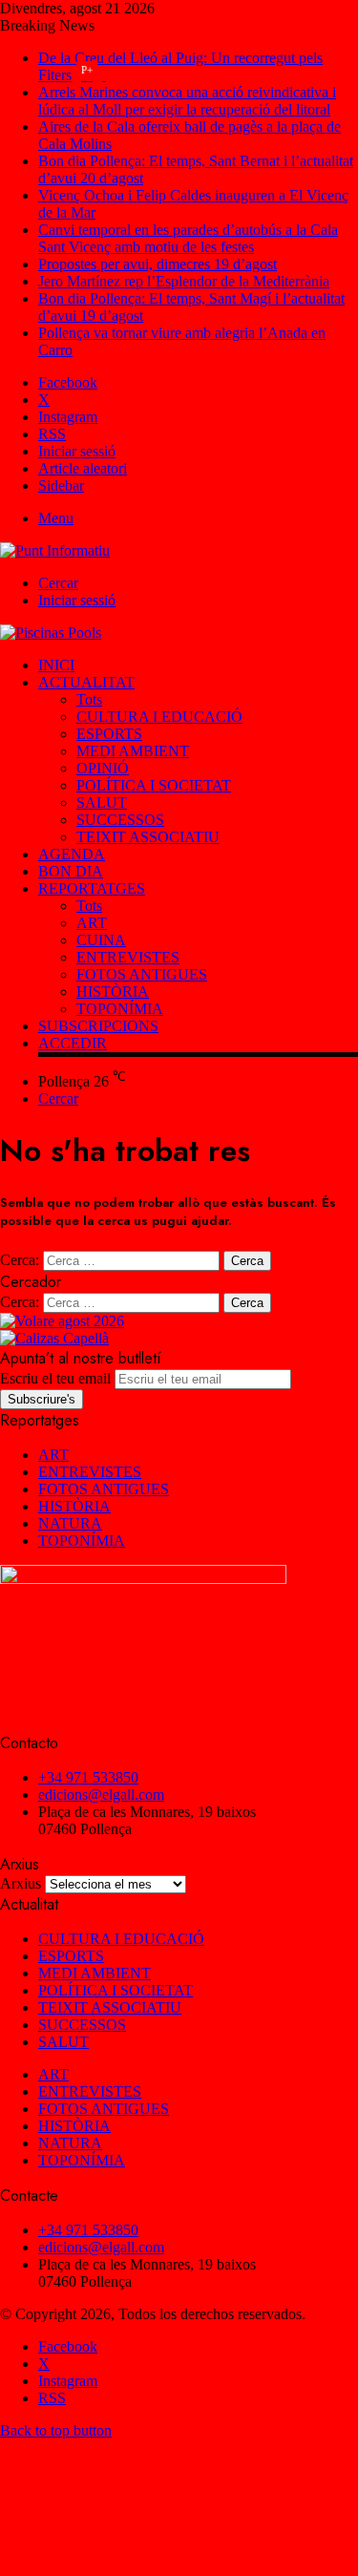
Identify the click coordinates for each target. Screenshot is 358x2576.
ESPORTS (109, 734)
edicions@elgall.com (101, 1795)
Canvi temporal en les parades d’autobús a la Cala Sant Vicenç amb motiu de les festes (188, 238)
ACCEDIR (73, 1043)
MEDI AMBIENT (133, 751)
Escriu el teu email (55, 1378)
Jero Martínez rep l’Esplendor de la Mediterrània (184, 281)
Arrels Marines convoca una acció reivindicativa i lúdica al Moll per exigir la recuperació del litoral (187, 101)
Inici (56, 665)
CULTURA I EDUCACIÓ (159, 717)
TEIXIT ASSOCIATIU (148, 837)
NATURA (70, 1523)
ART (92, 923)
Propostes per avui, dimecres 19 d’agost (158, 264)
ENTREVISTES (128, 957)
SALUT (102, 802)
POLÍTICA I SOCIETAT (154, 785)
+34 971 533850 (88, 1777)
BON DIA (71, 871)
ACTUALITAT (86, 682)
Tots (89, 699)
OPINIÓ (103, 768)
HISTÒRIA (113, 992)
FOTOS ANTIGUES (142, 974)
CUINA (101, 940)
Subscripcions (98, 1026)
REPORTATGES (92, 888)
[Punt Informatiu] (55, 550)
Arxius (21, 1883)
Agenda (72, 854)
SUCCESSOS (120, 820)
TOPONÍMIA (120, 1009)
